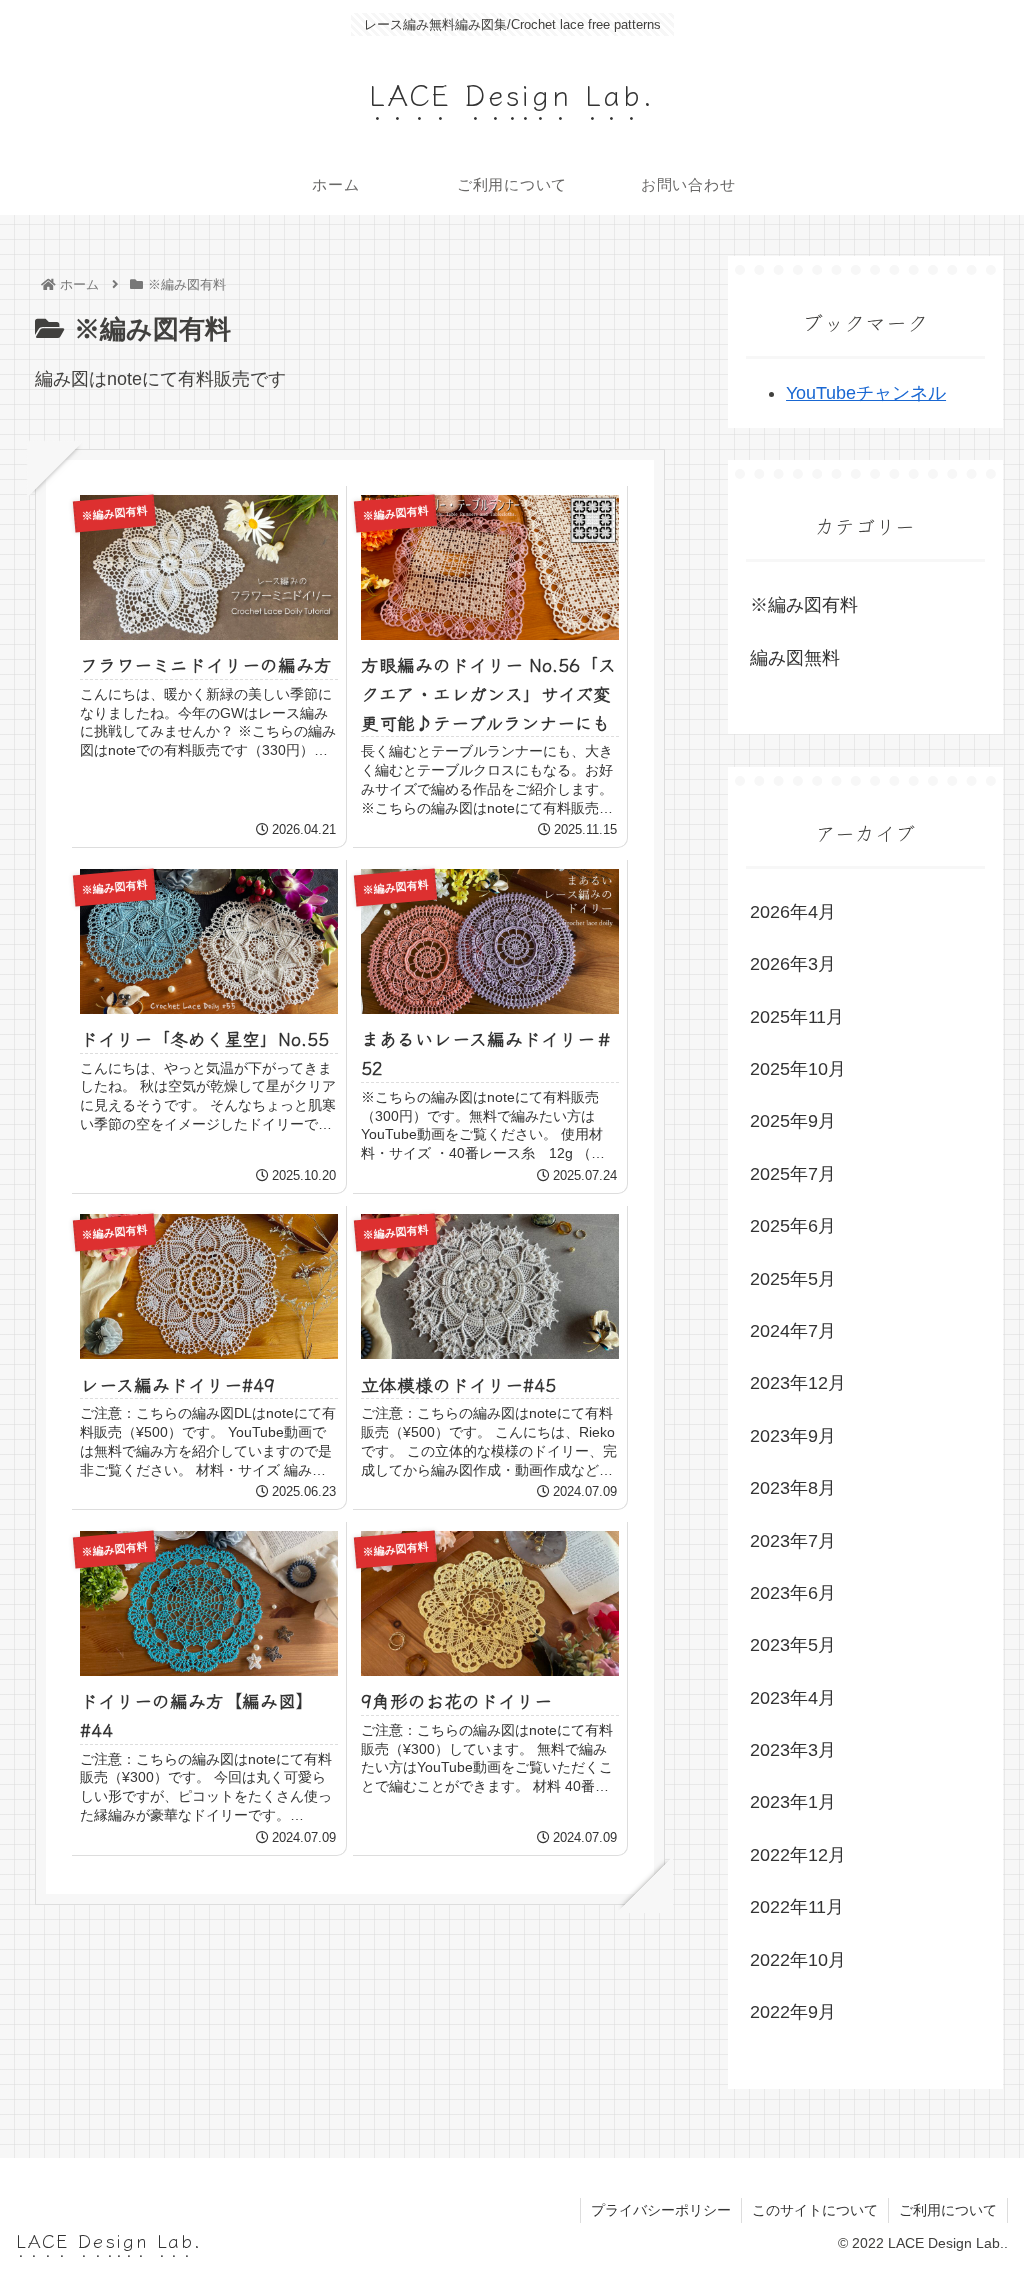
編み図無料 (795, 658)
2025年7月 (793, 1174)
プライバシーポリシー (661, 2210)
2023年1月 (793, 1802)
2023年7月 (793, 1541)
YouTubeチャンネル (866, 393)
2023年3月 (793, 1750)
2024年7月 (793, 1331)
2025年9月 (793, 1121)
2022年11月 (797, 1907)
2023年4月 (793, 1698)
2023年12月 (798, 1383)
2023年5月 (793, 1645)
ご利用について (948, 2210)
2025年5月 (793, 1279)
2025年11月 (797, 1017)
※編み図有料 (804, 605)
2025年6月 (793, 1226)
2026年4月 (793, 912)
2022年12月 (798, 1855)
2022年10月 (798, 1960)
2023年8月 (793, 1488)
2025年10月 (798, 1069)
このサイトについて (815, 2210)
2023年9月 (793, 1436)
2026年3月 (793, 964)
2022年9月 (793, 2012)
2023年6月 (793, 1593)
